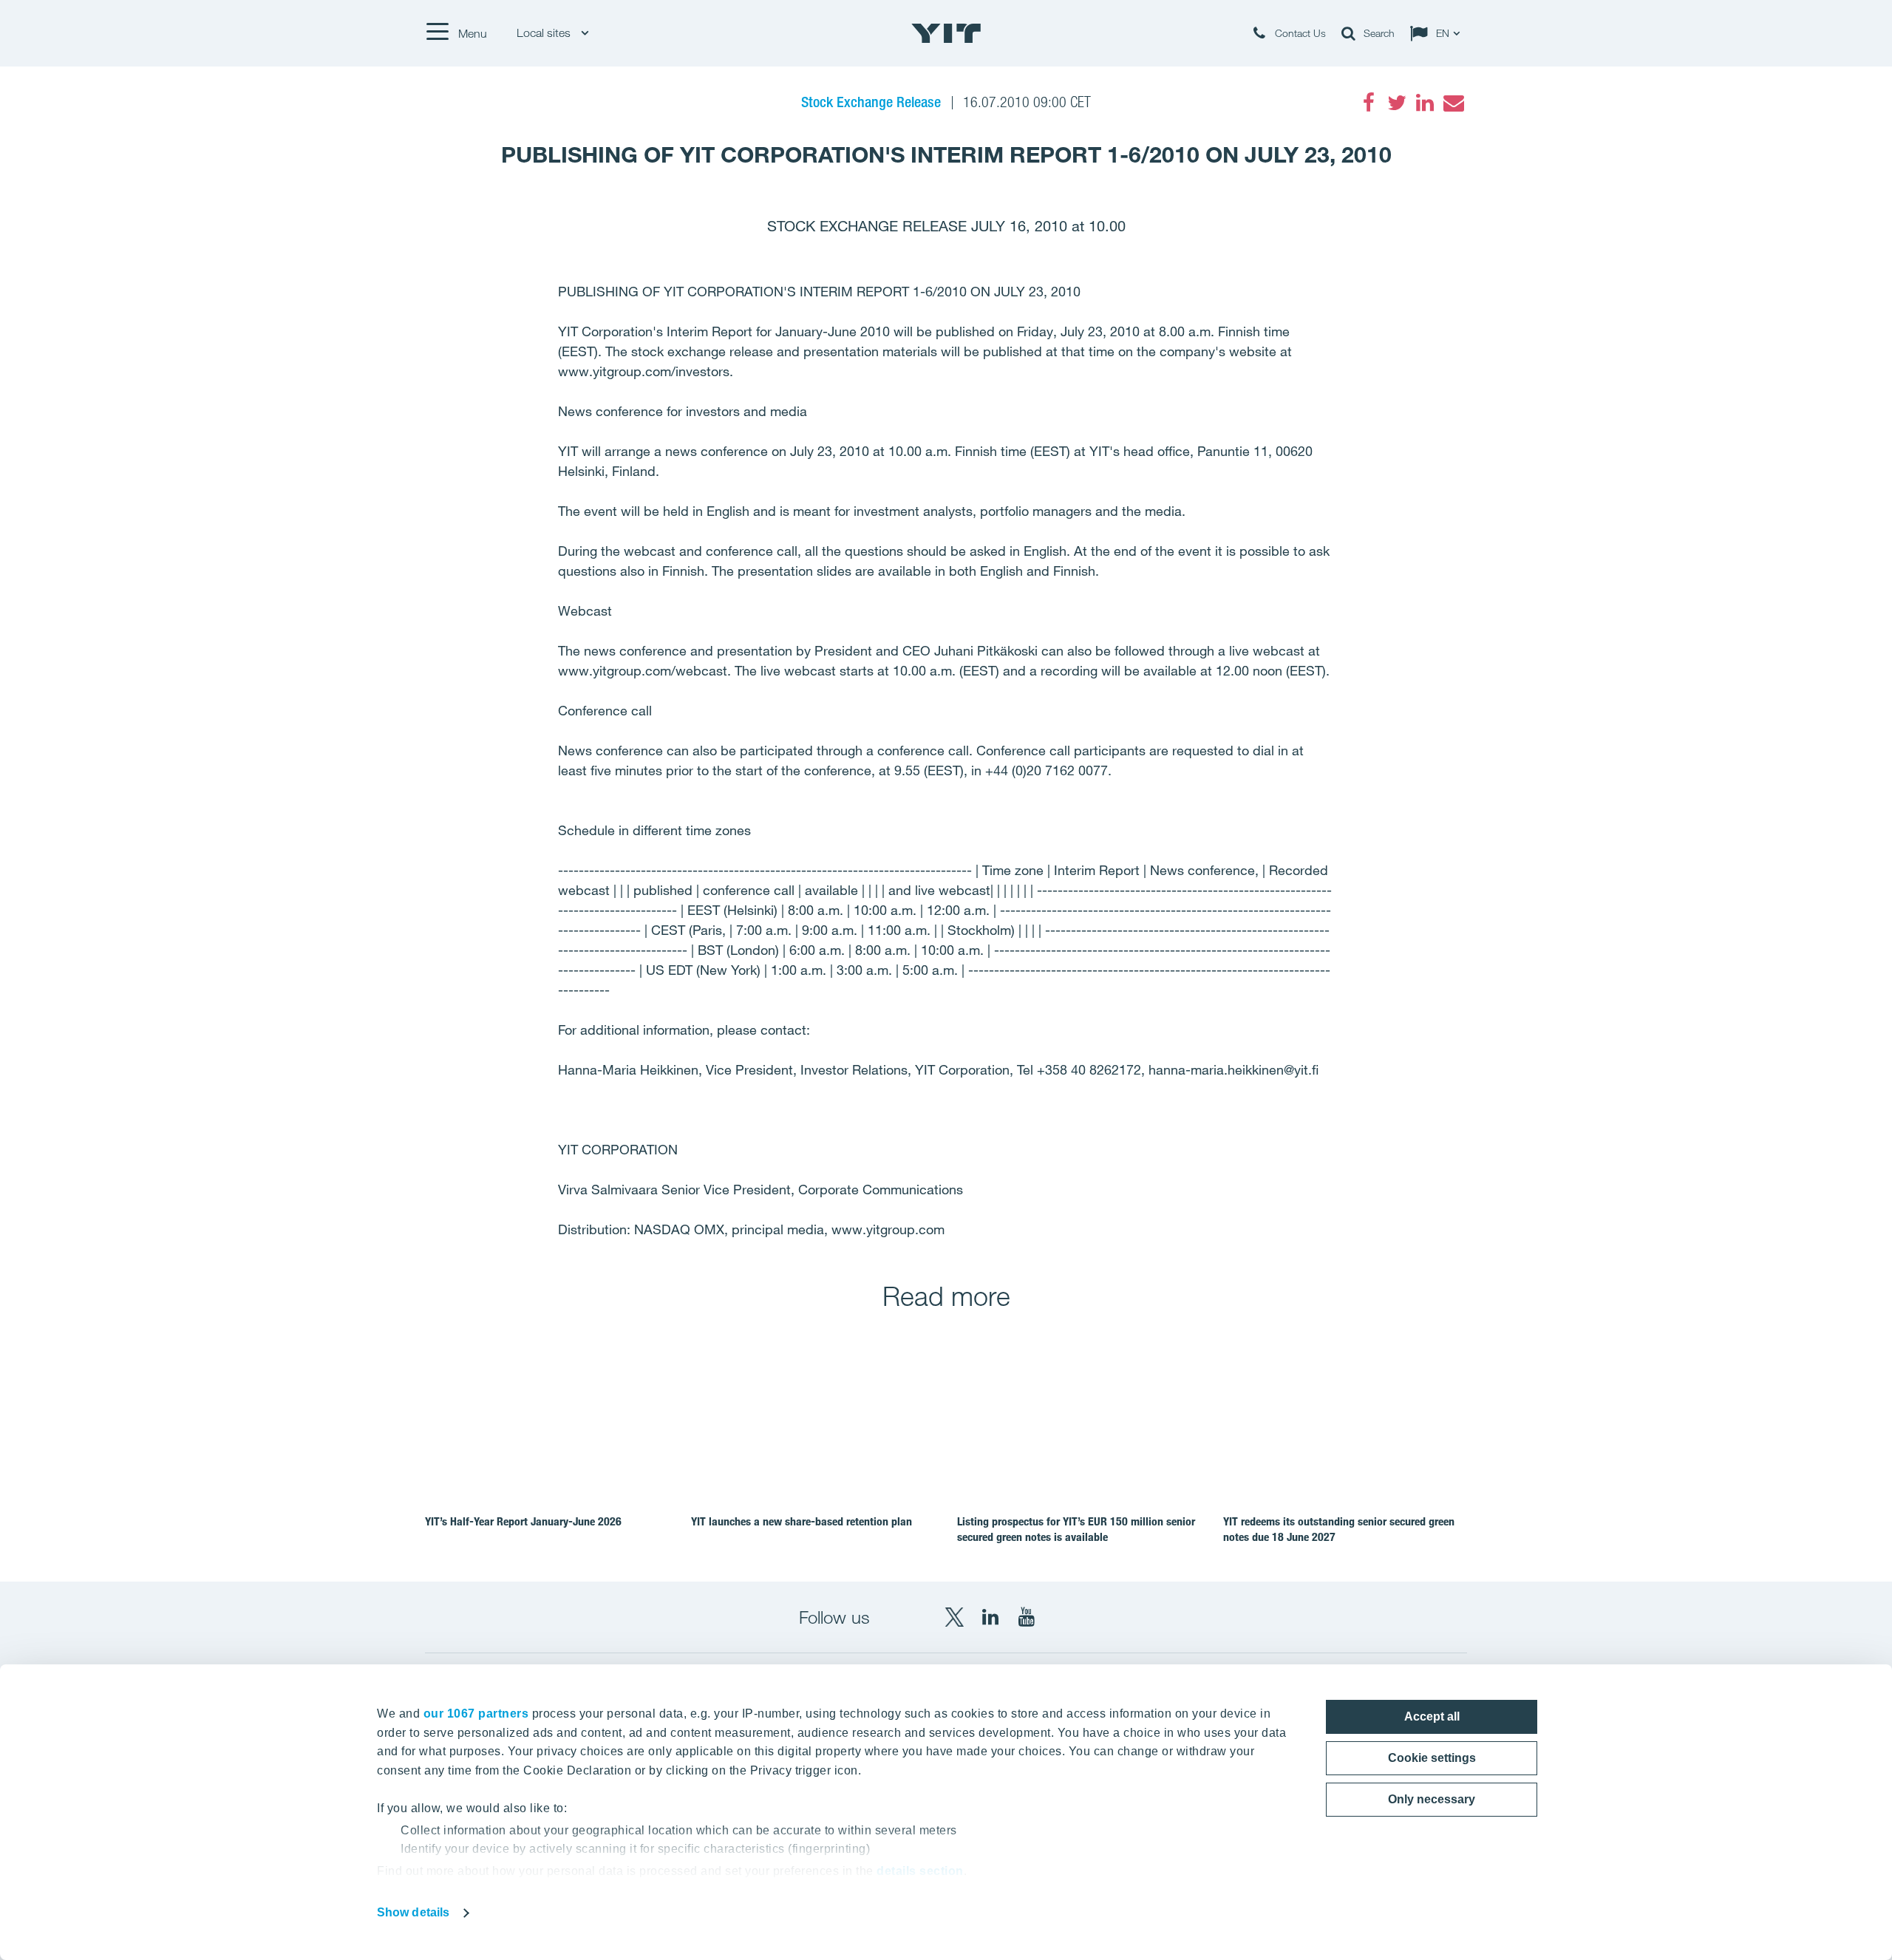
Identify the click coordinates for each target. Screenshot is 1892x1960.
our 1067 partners (476, 1714)
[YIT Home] (946, 33)
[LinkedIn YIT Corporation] (990, 1617)
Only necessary (1432, 1799)
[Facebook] (1369, 103)
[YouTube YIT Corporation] (1027, 1617)
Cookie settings (1432, 1758)
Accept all (1432, 1716)
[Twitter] (1397, 103)
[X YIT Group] (954, 1617)
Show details (413, 1912)
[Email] (1453, 103)
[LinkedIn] (1425, 103)
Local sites (545, 33)
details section (920, 1871)
